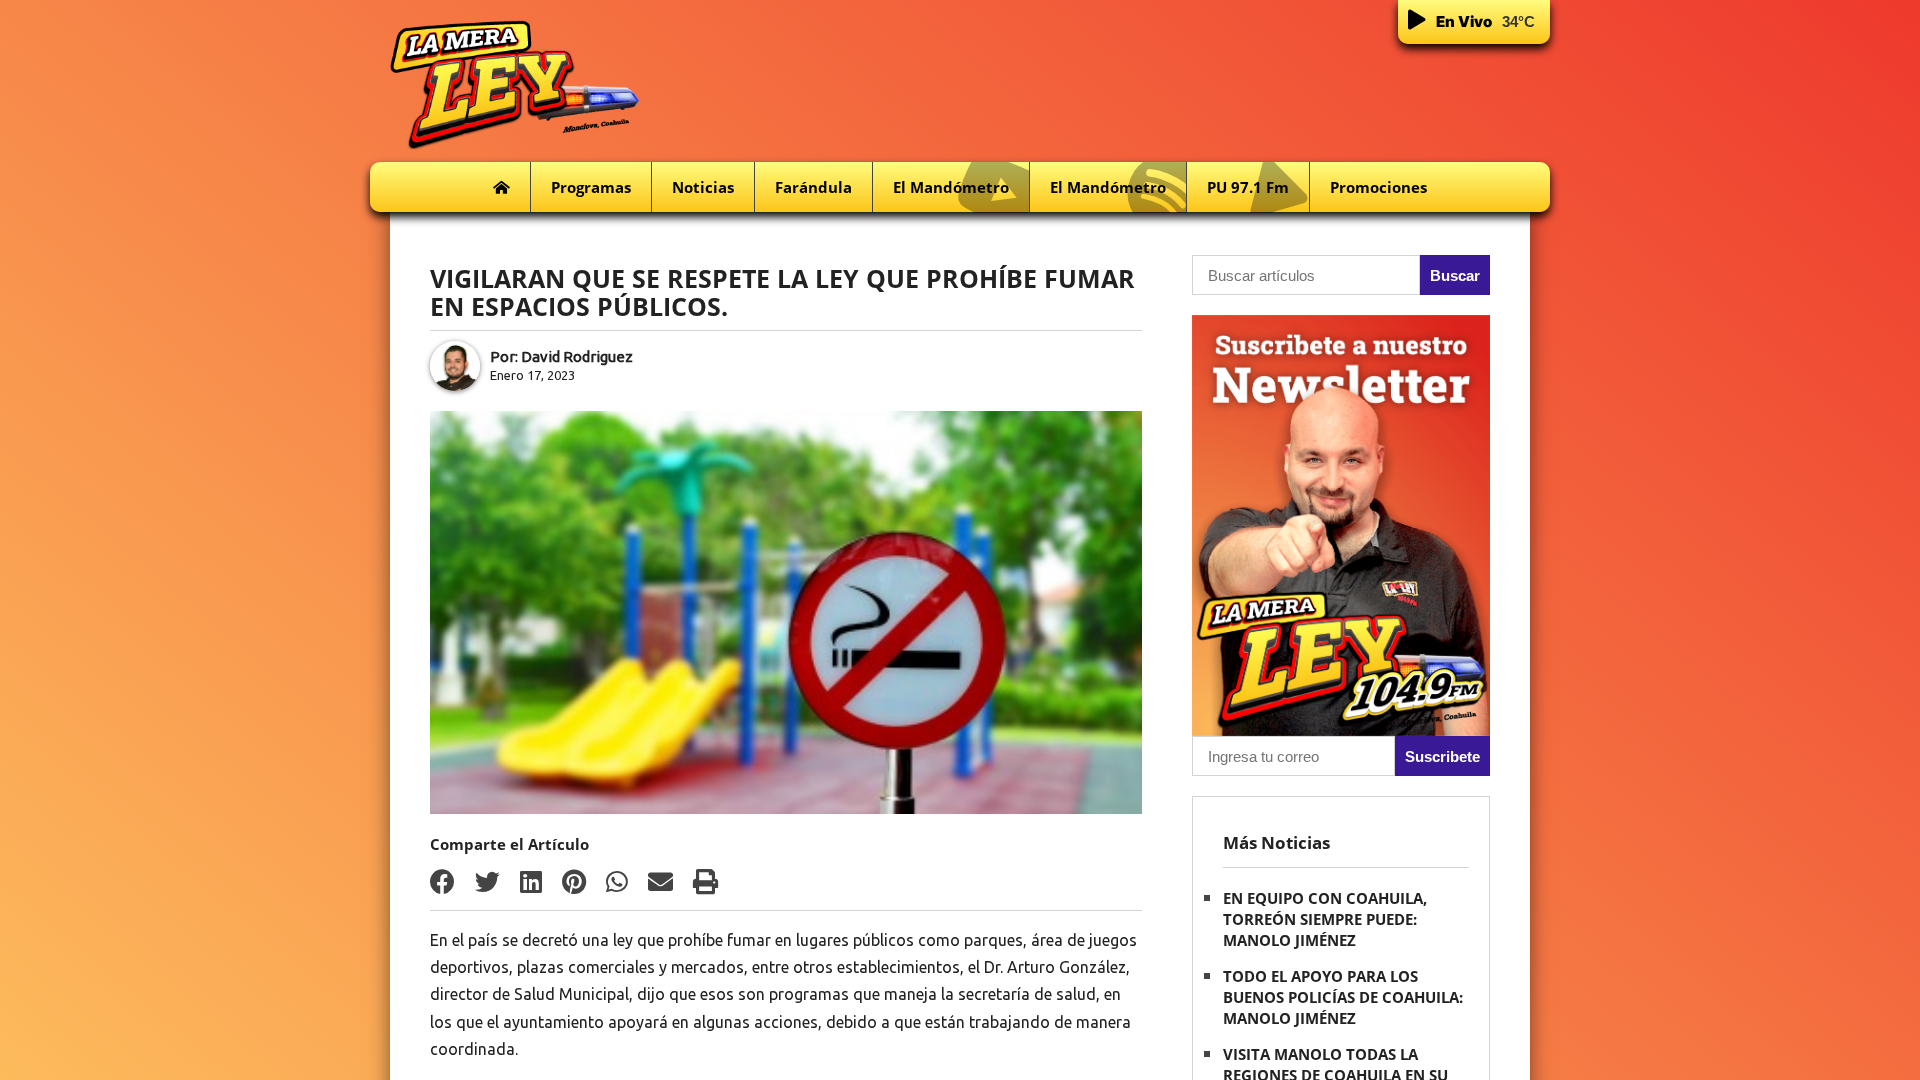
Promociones (1378, 187)
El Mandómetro (951, 187)
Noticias (703, 187)
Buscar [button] (1455, 275)
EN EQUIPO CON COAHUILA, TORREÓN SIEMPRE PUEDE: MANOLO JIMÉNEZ (1325, 919)
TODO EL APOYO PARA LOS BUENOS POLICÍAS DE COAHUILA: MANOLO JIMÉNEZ (1343, 997)
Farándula (813, 187)
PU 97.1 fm (1248, 187)
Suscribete (1442, 756)
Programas (591, 187)
